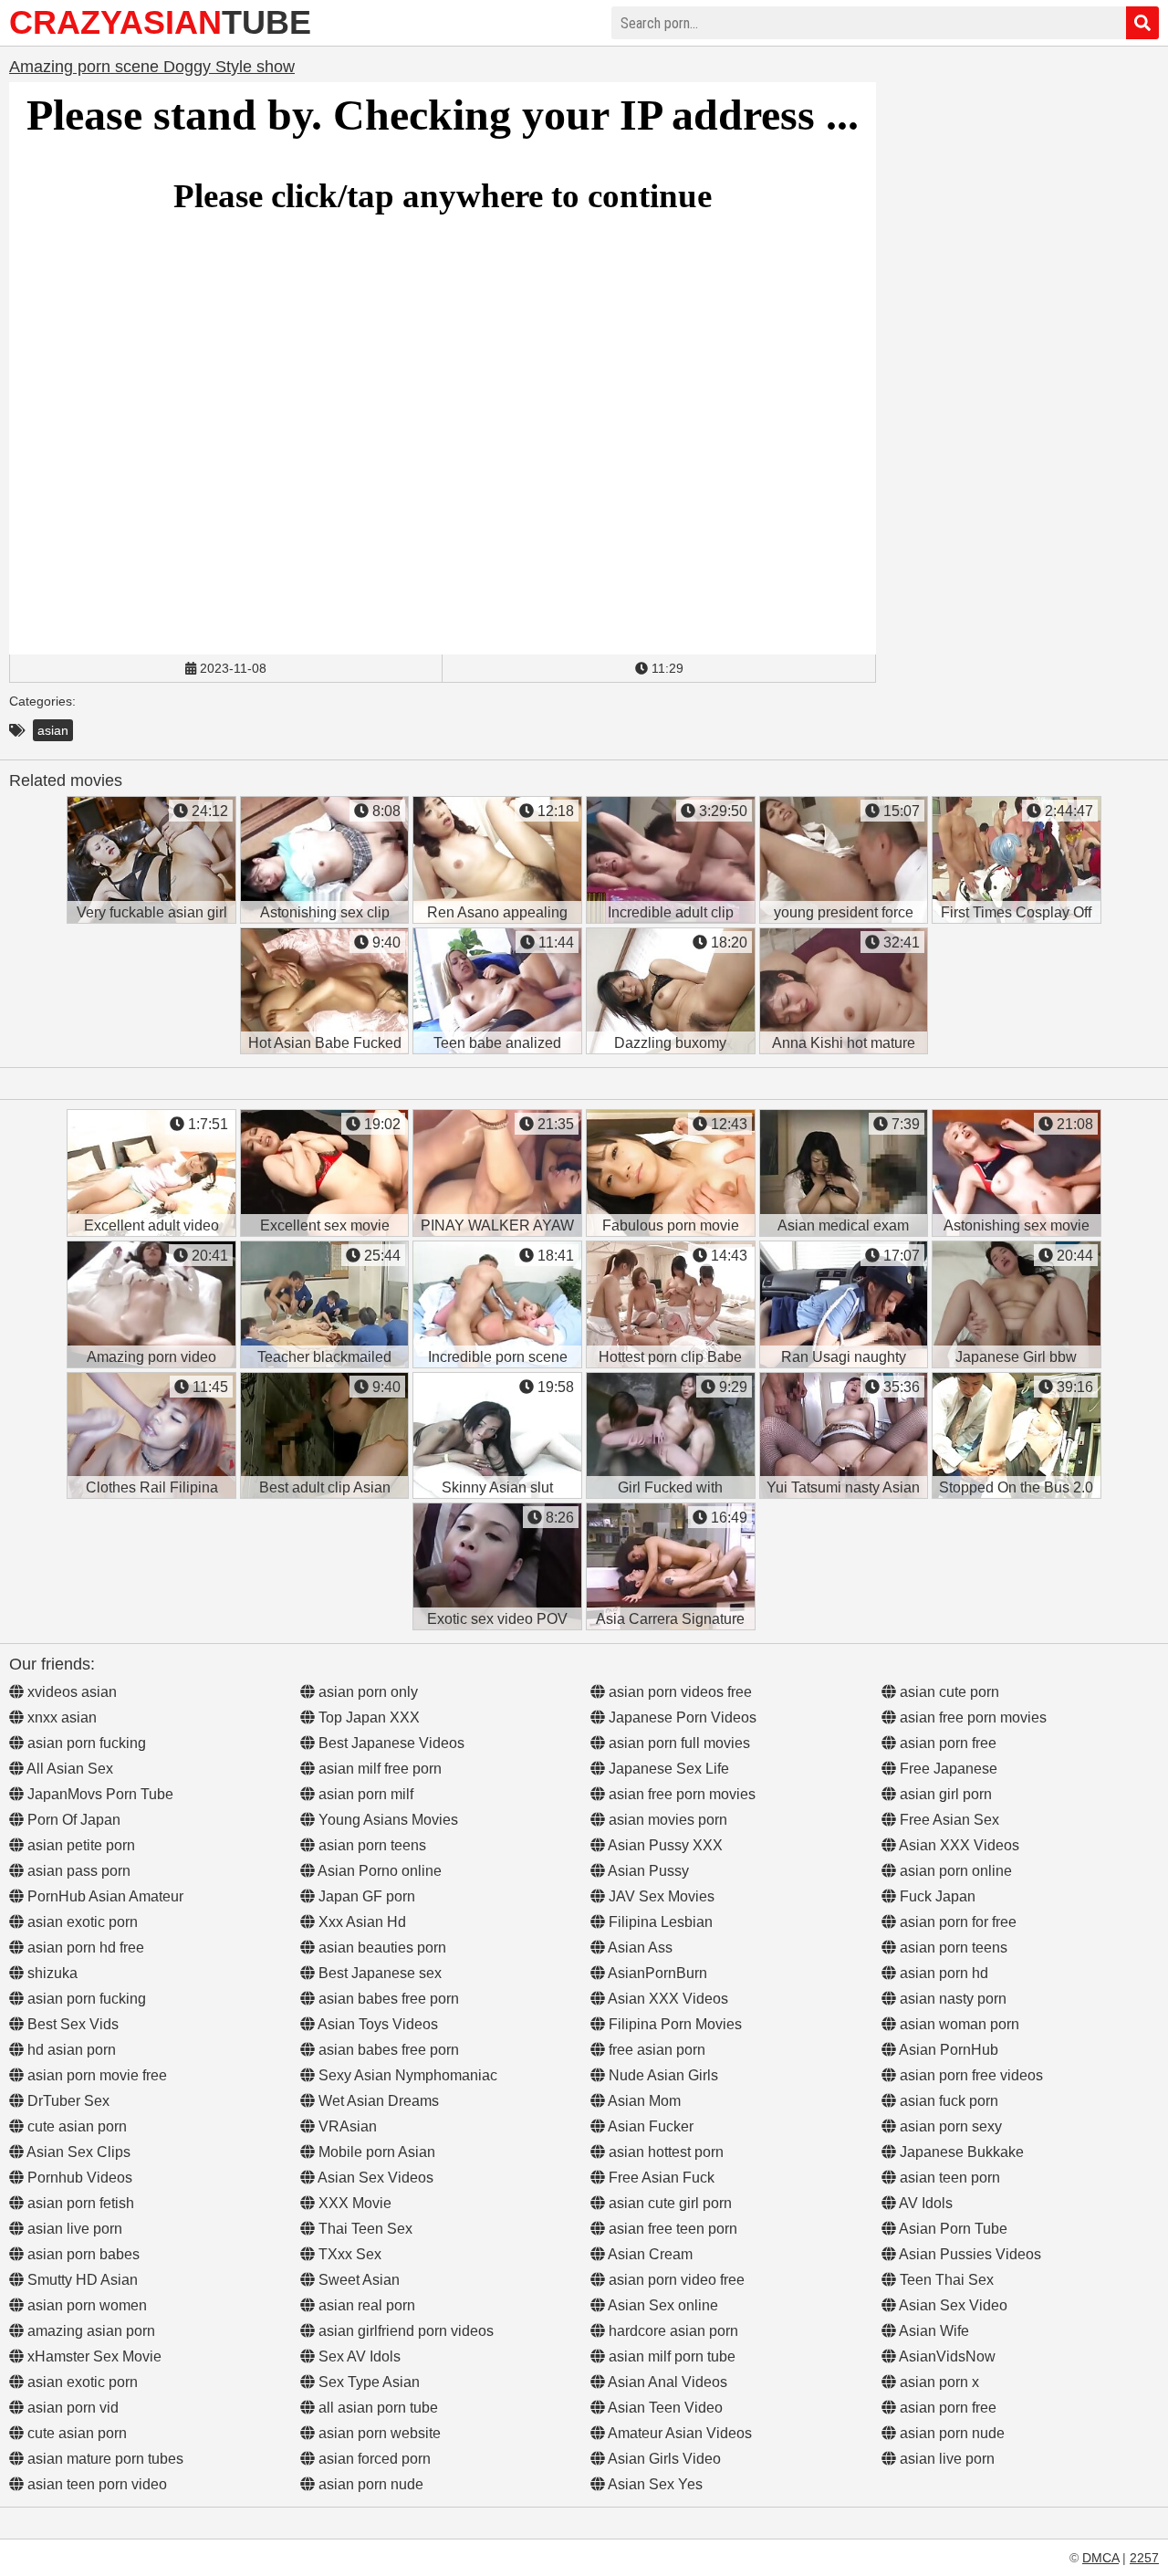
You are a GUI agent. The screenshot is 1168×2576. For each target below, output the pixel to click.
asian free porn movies (680, 1794)
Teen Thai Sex (945, 2280)
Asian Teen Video (664, 2408)
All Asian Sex (68, 1769)
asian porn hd (942, 1973)
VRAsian (346, 2126)
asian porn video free (675, 2280)
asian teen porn (948, 2178)
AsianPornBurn (656, 1973)
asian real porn (365, 2305)
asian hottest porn (664, 2152)
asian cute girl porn (668, 2203)
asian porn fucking (85, 1743)
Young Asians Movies (386, 1820)
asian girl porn (944, 1794)
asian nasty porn (951, 1999)
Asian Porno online (378, 1871)
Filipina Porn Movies (673, 2024)
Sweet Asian (357, 2280)
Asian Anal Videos (666, 2382)
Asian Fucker (649, 2126)
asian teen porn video (95, 2484)
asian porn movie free (95, 2075)
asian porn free (946, 1743)
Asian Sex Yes (654, 2484)
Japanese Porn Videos (681, 1717)
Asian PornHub (947, 2050)
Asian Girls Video (663, 2459)
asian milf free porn (378, 1769)
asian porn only (366, 1692)
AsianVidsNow (946, 2356)
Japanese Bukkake (960, 2152)
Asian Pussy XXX (664, 1845)
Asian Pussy (647, 1871)
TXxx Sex (348, 2254)
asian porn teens (370, 1845)
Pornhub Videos (78, 2178)
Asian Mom (643, 2101)
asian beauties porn (381, 1948)
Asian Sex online (662, 2305)
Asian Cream (649, 2254)
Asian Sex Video (952, 2305)
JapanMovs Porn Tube (99, 1794)
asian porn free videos (970, 2075)
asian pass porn (77, 1871)
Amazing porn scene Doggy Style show (152, 67)
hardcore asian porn (672, 2331)
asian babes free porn (387, 1999)
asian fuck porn (947, 2101)
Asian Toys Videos (376, 2024)
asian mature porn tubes (104, 2459)
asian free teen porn (671, 2229)
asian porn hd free (84, 1948)
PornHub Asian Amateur (104, 1896)
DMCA (1100, 2558)
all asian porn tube (376, 2408)
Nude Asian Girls (662, 2075)
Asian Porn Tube (952, 2229)
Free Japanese (947, 1769)
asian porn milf (364, 1794)
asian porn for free (956, 1922)
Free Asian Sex (948, 1820)
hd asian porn (70, 2050)
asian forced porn (373, 2459)
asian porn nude (369, 2484)
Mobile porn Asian (375, 2152)
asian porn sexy (949, 2126)
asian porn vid (71, 2408)
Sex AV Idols (358, 2356)
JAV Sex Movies (660, 1896)
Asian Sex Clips (77, 2152)
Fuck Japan (936, 1896)
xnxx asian (60, 1717)
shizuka (51, 1973)
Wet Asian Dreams (377, 2101)
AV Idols (924, 2203)
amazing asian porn (89, 2331)
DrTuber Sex (67, 2101)
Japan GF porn (365, 1896)
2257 (1144, 2558)
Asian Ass (639, 1948)
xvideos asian (70, 1692)
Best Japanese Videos (390, 1743)
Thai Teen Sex (364, 2229)
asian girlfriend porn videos (404, 2331)
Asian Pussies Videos (969, 2254)
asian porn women (85, 2305)
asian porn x (938, 2382)
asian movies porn (666, 1820)
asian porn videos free (678, 1692)
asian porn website (378, 2433)
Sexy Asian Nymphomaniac (406, 2075)
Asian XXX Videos (667, 1999)
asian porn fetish (79, 2203)
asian (53, 730)
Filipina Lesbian (659, 1922)
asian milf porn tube (670, 2356)
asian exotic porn (81, 1922)
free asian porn (655, 2050)
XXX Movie (353, 2203)
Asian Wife (933, 2331)
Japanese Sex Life (667, 1769)
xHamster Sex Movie (93, 2356)
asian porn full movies (678, 1743)
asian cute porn (948, 1692)
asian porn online (954, 1871)
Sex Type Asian (367, 2382)
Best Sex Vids (71, 2024)
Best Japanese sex (378, 1973)
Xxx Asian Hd (360, 1922)
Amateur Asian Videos (678, 2433)
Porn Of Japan (72, 1820)
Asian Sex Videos (374, 2178)
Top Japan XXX (367, 1717)
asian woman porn (958, 2024)
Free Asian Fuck (660, 2178)
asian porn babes (82, 2254)
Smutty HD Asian (81, 2280)
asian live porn (73, 2229)
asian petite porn (79, 1845)
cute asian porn (75, 2126)
